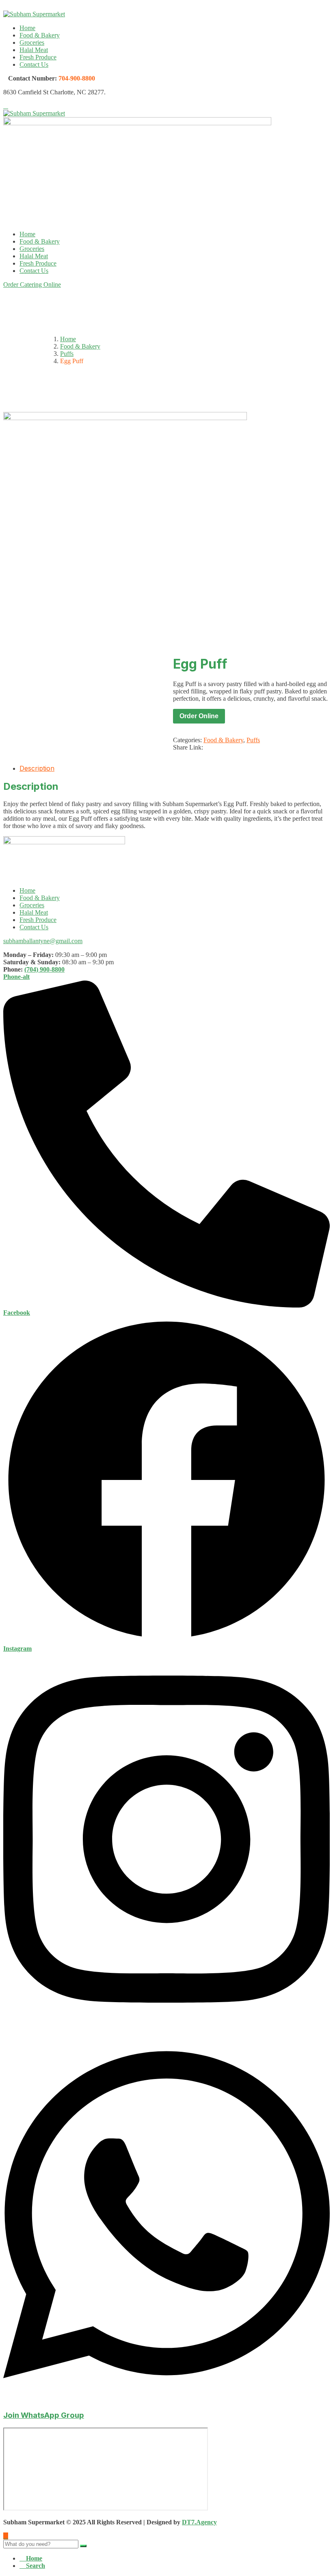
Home (27, 28)
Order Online (199, 716)
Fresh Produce (38, 57)
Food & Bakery (40, 35)
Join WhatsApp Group (44, 2415)
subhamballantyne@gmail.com (43, 941)
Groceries (32, 42)
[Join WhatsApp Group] (166, 2399)
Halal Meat (34, 50)
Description (37, 768)
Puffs (67, 354)
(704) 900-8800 (44, 969)
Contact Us (34, 64)
